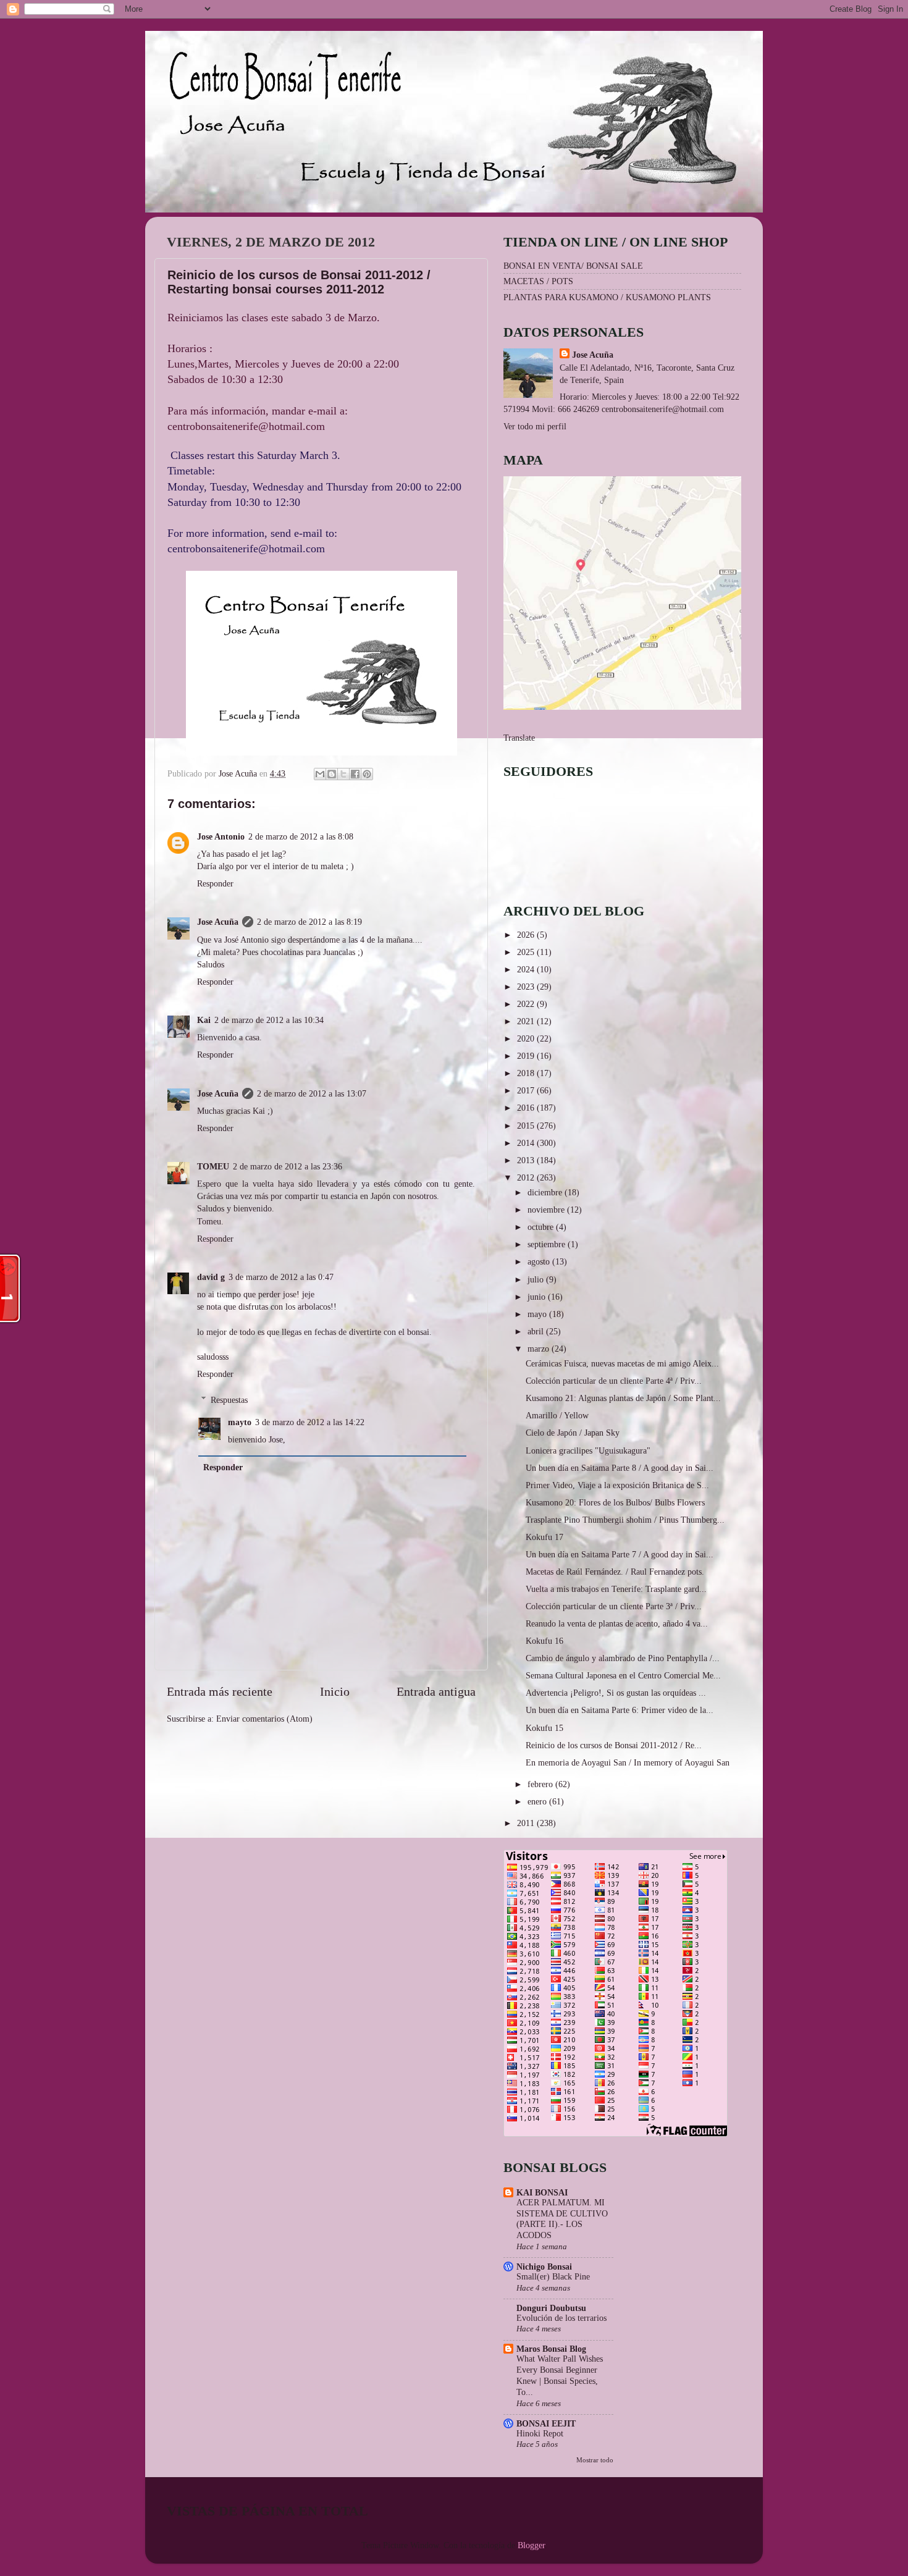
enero (538, 1801)
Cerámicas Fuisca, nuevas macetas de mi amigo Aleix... (622, 1363)
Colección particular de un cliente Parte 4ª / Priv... (614, 1381)
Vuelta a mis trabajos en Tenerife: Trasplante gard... (616, 1589)
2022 (527, 1004)
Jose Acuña (218, 922)
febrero (541, 1784)
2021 (527, 1021)
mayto (240, 1422)
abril (537, 1331)
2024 (527, 969)
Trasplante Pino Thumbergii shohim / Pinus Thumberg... (625, 1520)
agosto (540, 1261)
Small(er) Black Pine (553, 2277)
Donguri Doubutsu (551, 2308)
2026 (527, 935)
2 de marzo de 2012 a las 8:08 (301, 836)
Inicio (335, 1691)
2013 (527, 1160)
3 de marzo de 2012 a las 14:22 (310, 1422)
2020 (527, 1038)
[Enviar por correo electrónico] (320, 774)
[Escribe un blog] (332, 774)
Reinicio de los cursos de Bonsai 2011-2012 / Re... (614, 1745)
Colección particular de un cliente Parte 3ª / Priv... (614, 1606)
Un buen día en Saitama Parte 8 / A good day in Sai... (620, 1468)
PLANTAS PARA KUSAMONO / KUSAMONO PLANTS (607, 297)
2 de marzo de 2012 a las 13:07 (312, 1093)
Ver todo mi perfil (535, 426)
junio (538, 1297)
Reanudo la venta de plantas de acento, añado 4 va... (617, 1623)
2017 (527, 1090)
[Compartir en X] (343, 774)
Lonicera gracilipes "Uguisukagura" (588, 1450)
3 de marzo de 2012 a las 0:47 (281, 1277)
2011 (527, 1823)
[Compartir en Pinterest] (367, 774)
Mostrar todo (595, 2460)
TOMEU (213, 1166)
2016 (527, 1108)
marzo (540, 1349)
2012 (527, 1177)
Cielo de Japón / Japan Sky (573, 1433)
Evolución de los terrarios (561, 2318)
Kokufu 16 (544, 1641)
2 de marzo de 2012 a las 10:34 (269, 1020)
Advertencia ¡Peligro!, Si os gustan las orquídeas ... (616, 1693)
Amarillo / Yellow (557, 1415)
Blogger (531, 2545)
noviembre (547, 1210)
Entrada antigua (436, 1691)
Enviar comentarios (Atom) (264, 1719)
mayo (538, 1314)
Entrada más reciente (220, 1691)
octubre (542, 1227)
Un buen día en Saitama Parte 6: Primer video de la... (620, 1710)
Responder (215, 883)
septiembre (548, 1244)
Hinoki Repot (540, 2434)
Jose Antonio (221, 836)
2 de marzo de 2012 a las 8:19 (309, 922)
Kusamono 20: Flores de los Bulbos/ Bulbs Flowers (615, 1502)
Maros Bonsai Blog (551, 2349)
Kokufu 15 (544, 1728)
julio (537, 1279)
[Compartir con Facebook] (355, 774)
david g (211, 1277)
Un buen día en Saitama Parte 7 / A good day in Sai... (620, 1554)
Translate (519, 738)
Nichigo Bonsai (544, 2267)
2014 (527, 1143)
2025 (527, 952)
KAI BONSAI (542, 2192)
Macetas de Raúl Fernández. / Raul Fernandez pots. (615, 1572)
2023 (527, 987)
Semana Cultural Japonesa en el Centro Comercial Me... (623, 1675)
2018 (527, 1073)
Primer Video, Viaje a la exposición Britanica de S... (617, 1485)
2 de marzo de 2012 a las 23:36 (288, 1166)
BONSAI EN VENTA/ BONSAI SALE (573, 266)
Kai (204, 1020)
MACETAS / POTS (538, 281)
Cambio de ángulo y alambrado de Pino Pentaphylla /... (623, 1658)
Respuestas (229, 1400)
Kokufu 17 (544, 1537)
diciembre (546, 1192)
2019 (527, 1056)
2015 (527, 1126)
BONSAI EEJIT (546, 2423)
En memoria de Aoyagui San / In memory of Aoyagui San (628, 1762)
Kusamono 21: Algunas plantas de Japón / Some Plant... (623, 1398)
